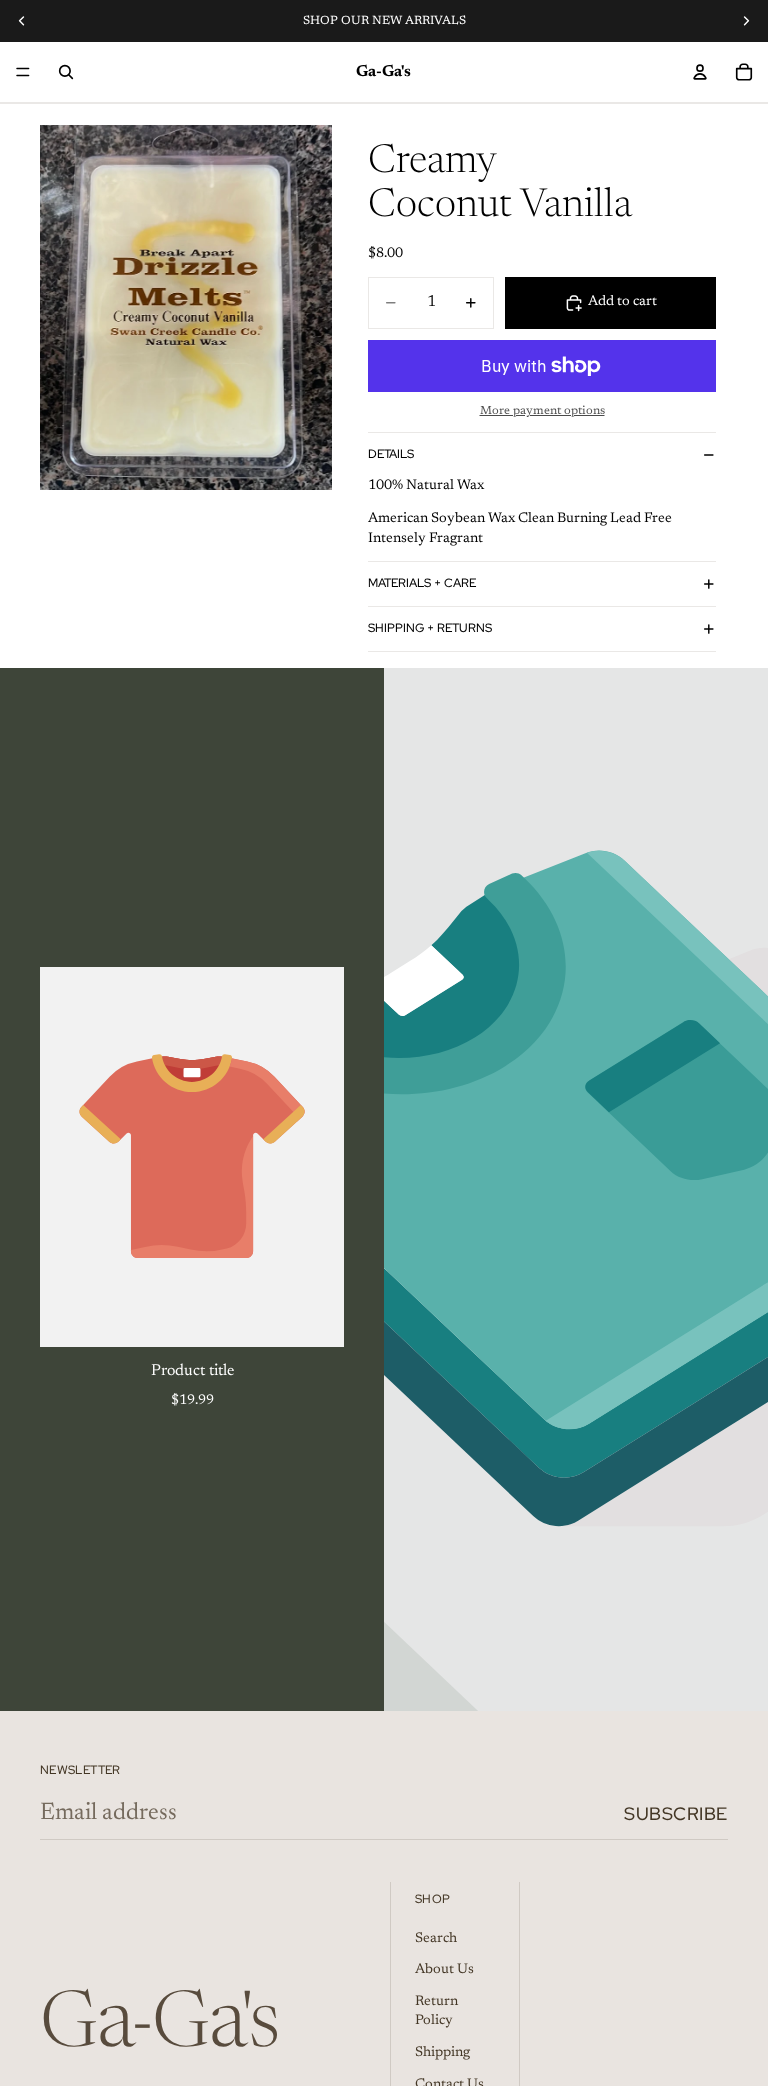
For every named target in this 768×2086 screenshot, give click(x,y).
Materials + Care (422, 583)
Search (436, 1939)
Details (391, 454)
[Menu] (23, 72)
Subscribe (676, 1813)
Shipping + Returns (430, 628)
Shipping (442, 2053)
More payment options (542, 411)
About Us (444, 1971)
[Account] (700, 72)
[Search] (66, 72)
